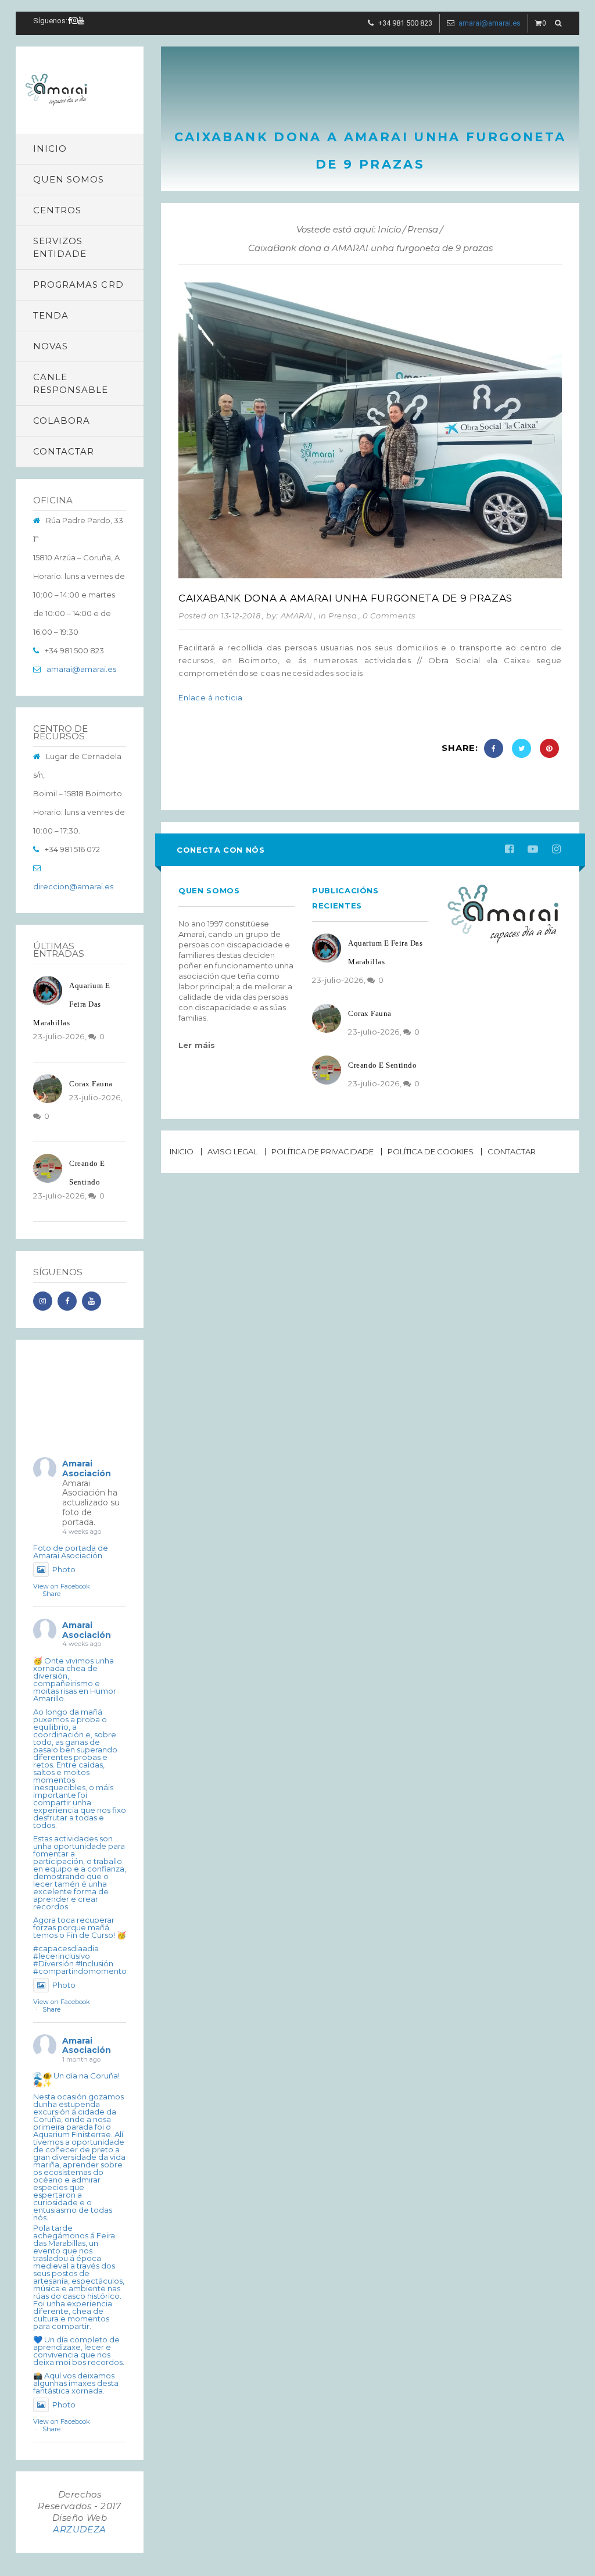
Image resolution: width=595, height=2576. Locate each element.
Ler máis (197, 1045)
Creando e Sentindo (382, 1065)
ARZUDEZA (80, 2529)
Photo (64, 1569)
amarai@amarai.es (490, 23)
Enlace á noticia (210, 697)
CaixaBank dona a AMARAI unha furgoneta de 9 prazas (345, 598)
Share (51, 1594)
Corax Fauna (91, 1084)
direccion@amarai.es (73, 886)
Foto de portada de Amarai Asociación (71, 1552)
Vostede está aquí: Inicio (349, 229)
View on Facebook (62, 1586)
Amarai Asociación (87, 1468)
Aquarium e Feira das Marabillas (71, 1004)
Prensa (423, 229)
